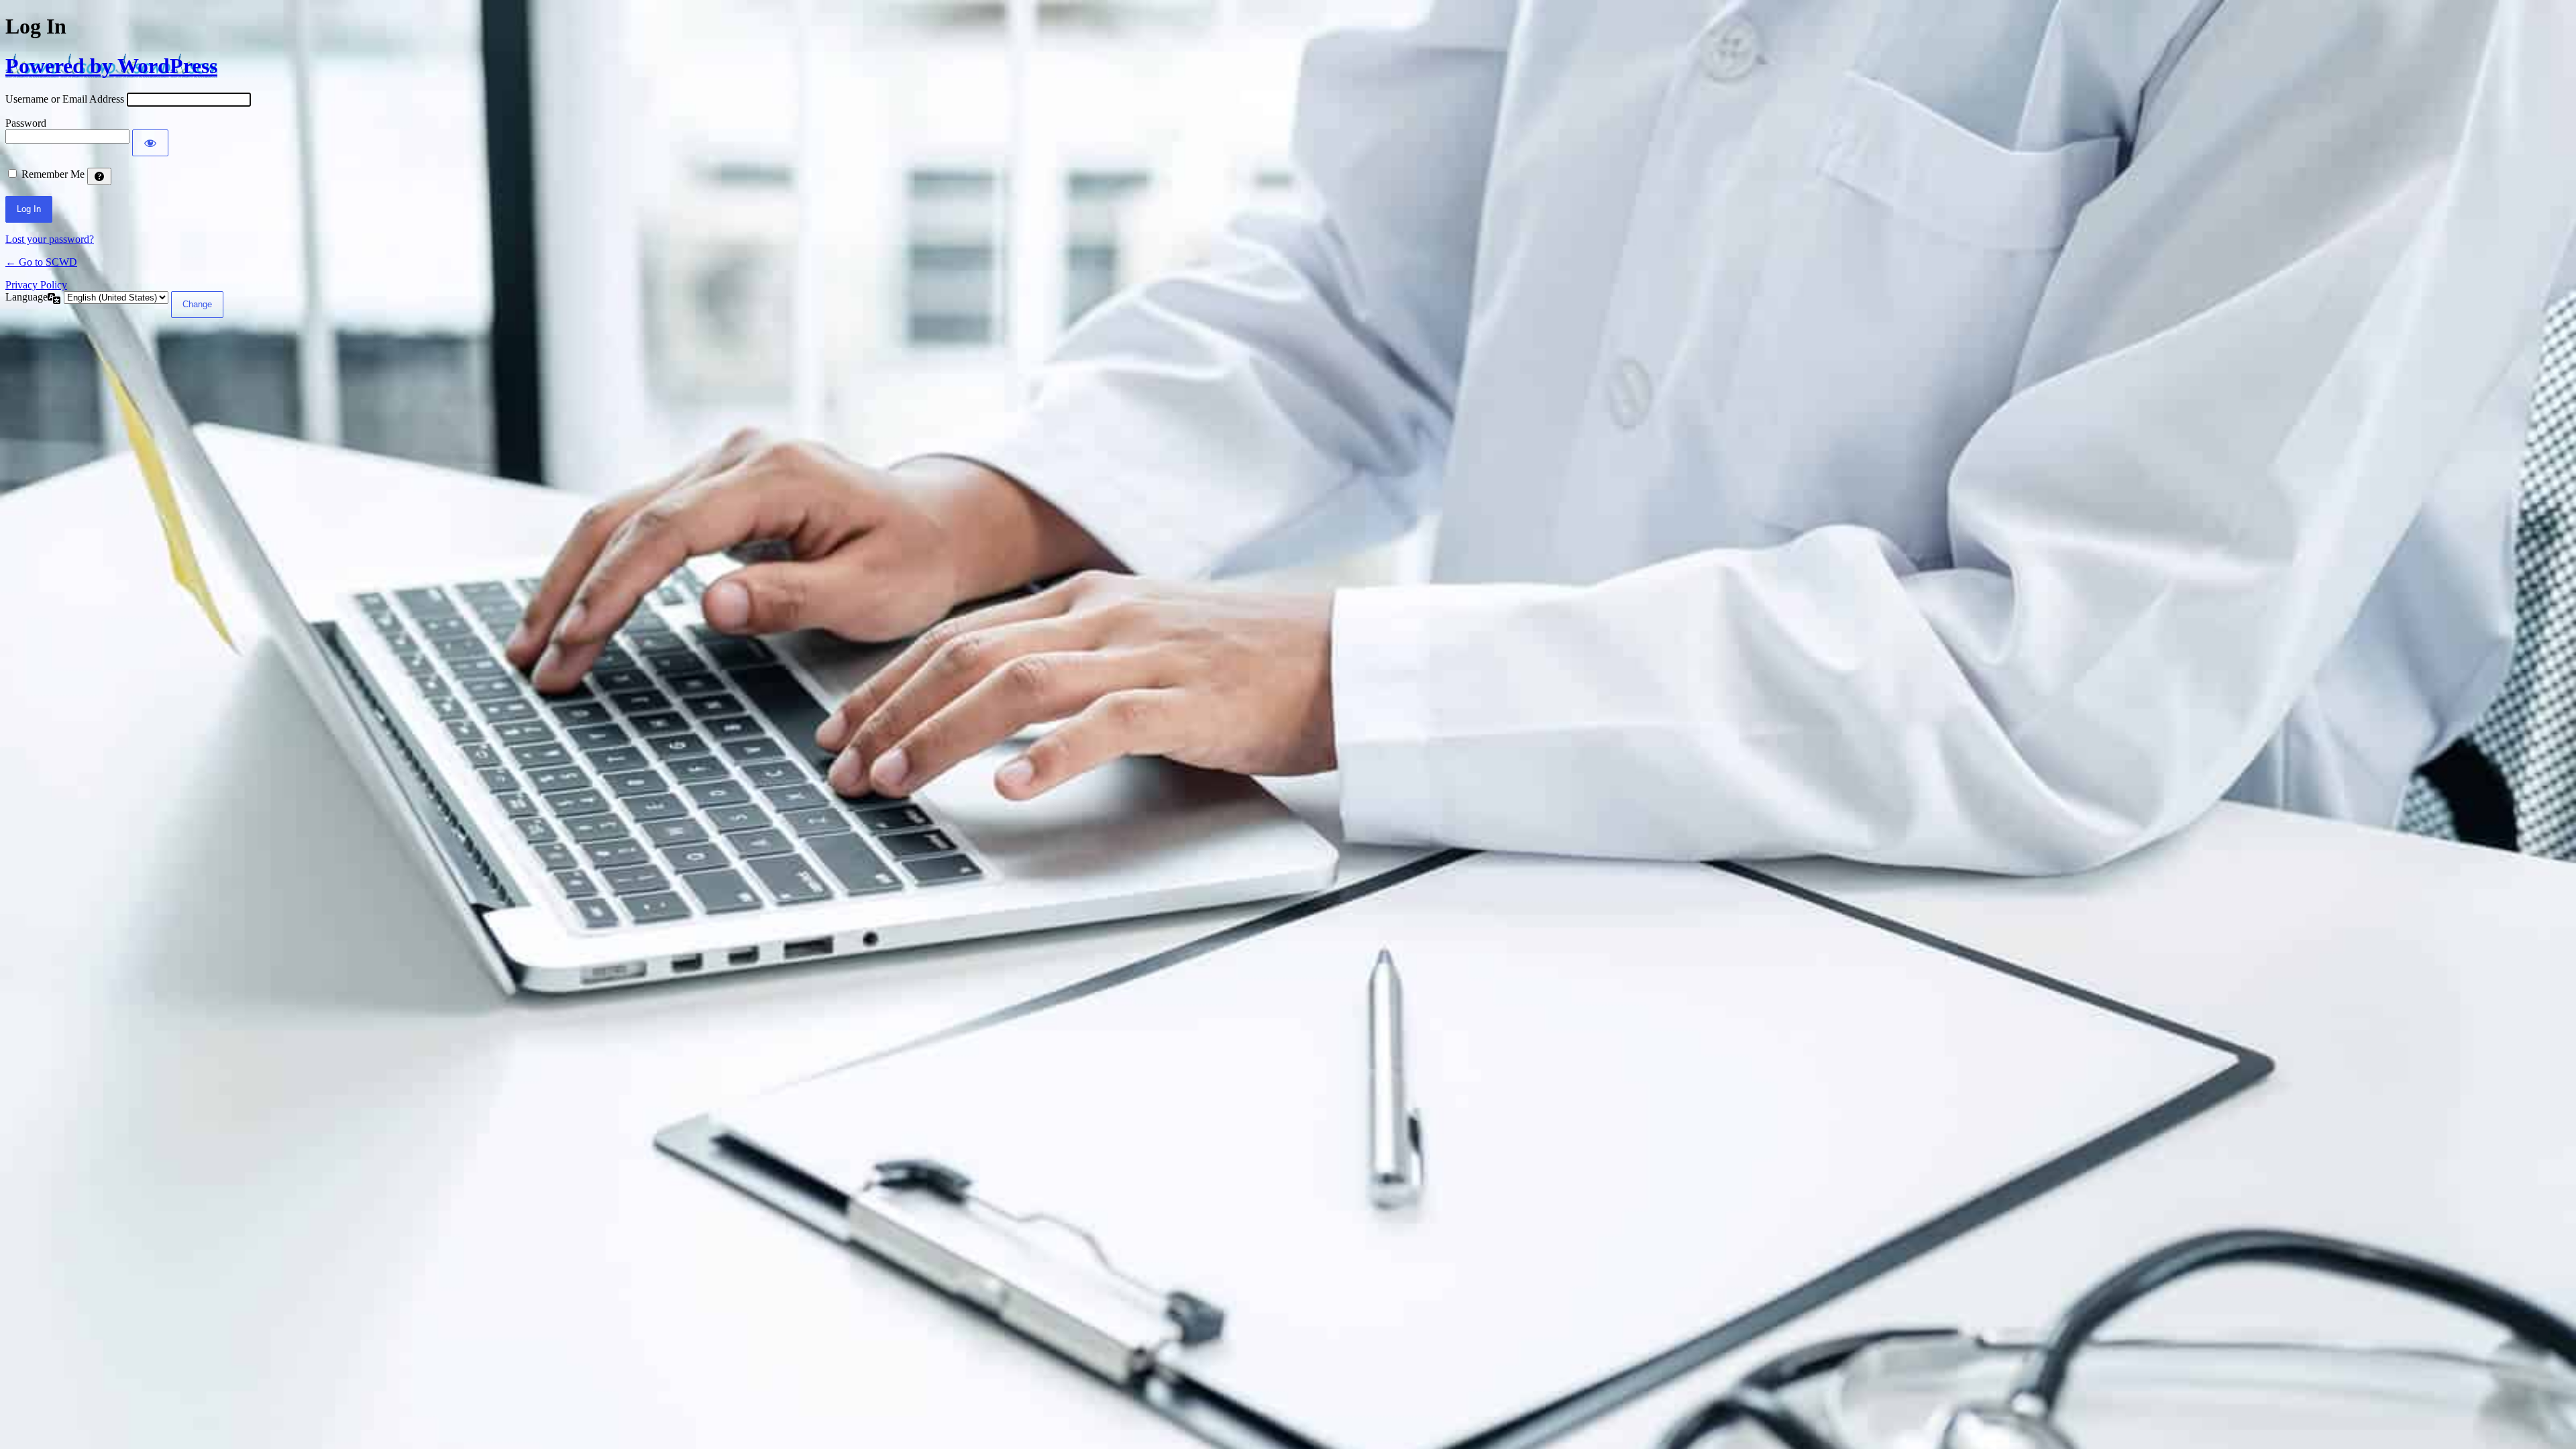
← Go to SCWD (41, 262)
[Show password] (150, 143)
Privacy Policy (36, 285)
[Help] (99, 176)
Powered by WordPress (111, 66)
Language (26, 297)
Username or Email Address (65, 99)
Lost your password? (50, 239)
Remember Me (53, 174)
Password (26, 123)
